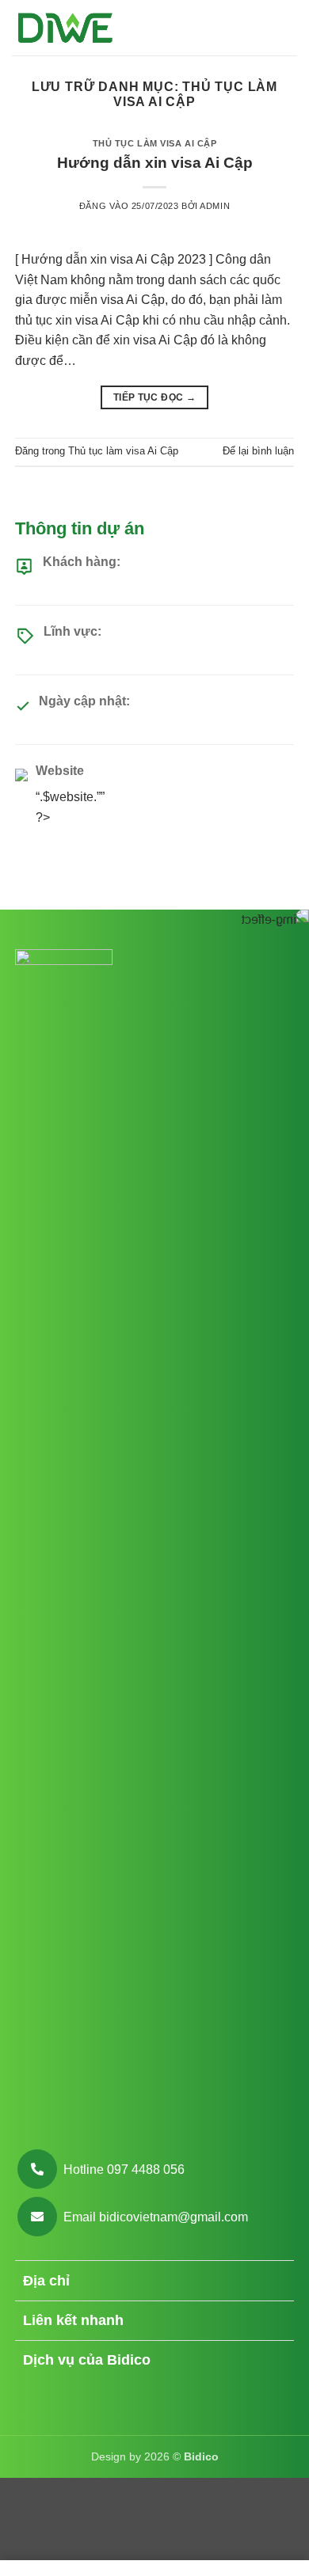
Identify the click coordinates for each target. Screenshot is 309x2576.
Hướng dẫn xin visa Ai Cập (155, 163)
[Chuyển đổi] (275, 2283)
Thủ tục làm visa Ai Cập (155, 143)
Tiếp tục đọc (154, 397)
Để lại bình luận (258, 451)
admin (215, 206)
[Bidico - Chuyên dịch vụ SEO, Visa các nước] (65, 28)
